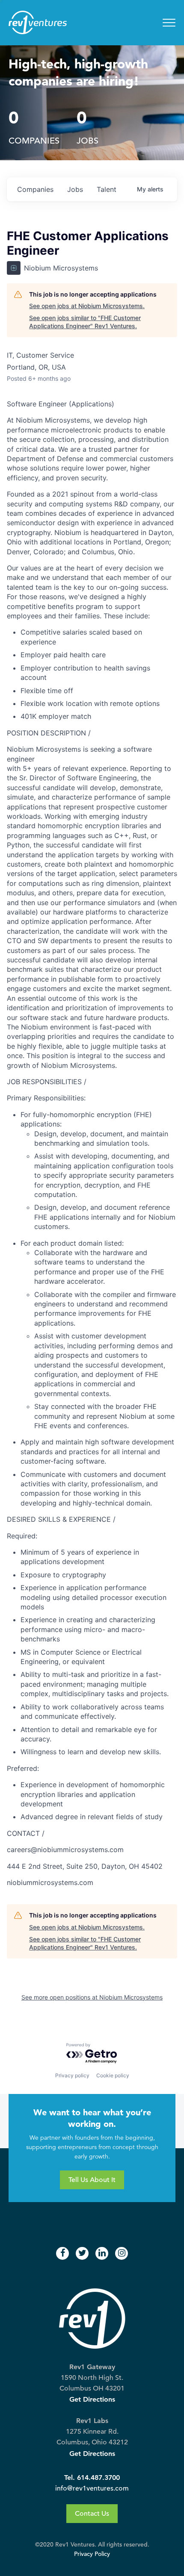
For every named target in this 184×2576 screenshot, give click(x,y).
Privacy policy (72, 2075)
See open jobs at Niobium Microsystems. (87, 306)
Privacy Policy (92, 2554)
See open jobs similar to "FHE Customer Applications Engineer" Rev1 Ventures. (85, 322)
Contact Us (92, 2514)
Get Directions (92, 2399)
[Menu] (169, 23)
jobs (75, 189)
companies (35, 189)
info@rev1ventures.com (92, 2488)
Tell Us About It (92, 2180)
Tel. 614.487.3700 (92, 2477)
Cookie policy (113, 2075)
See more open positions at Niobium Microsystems (92, 1997)
